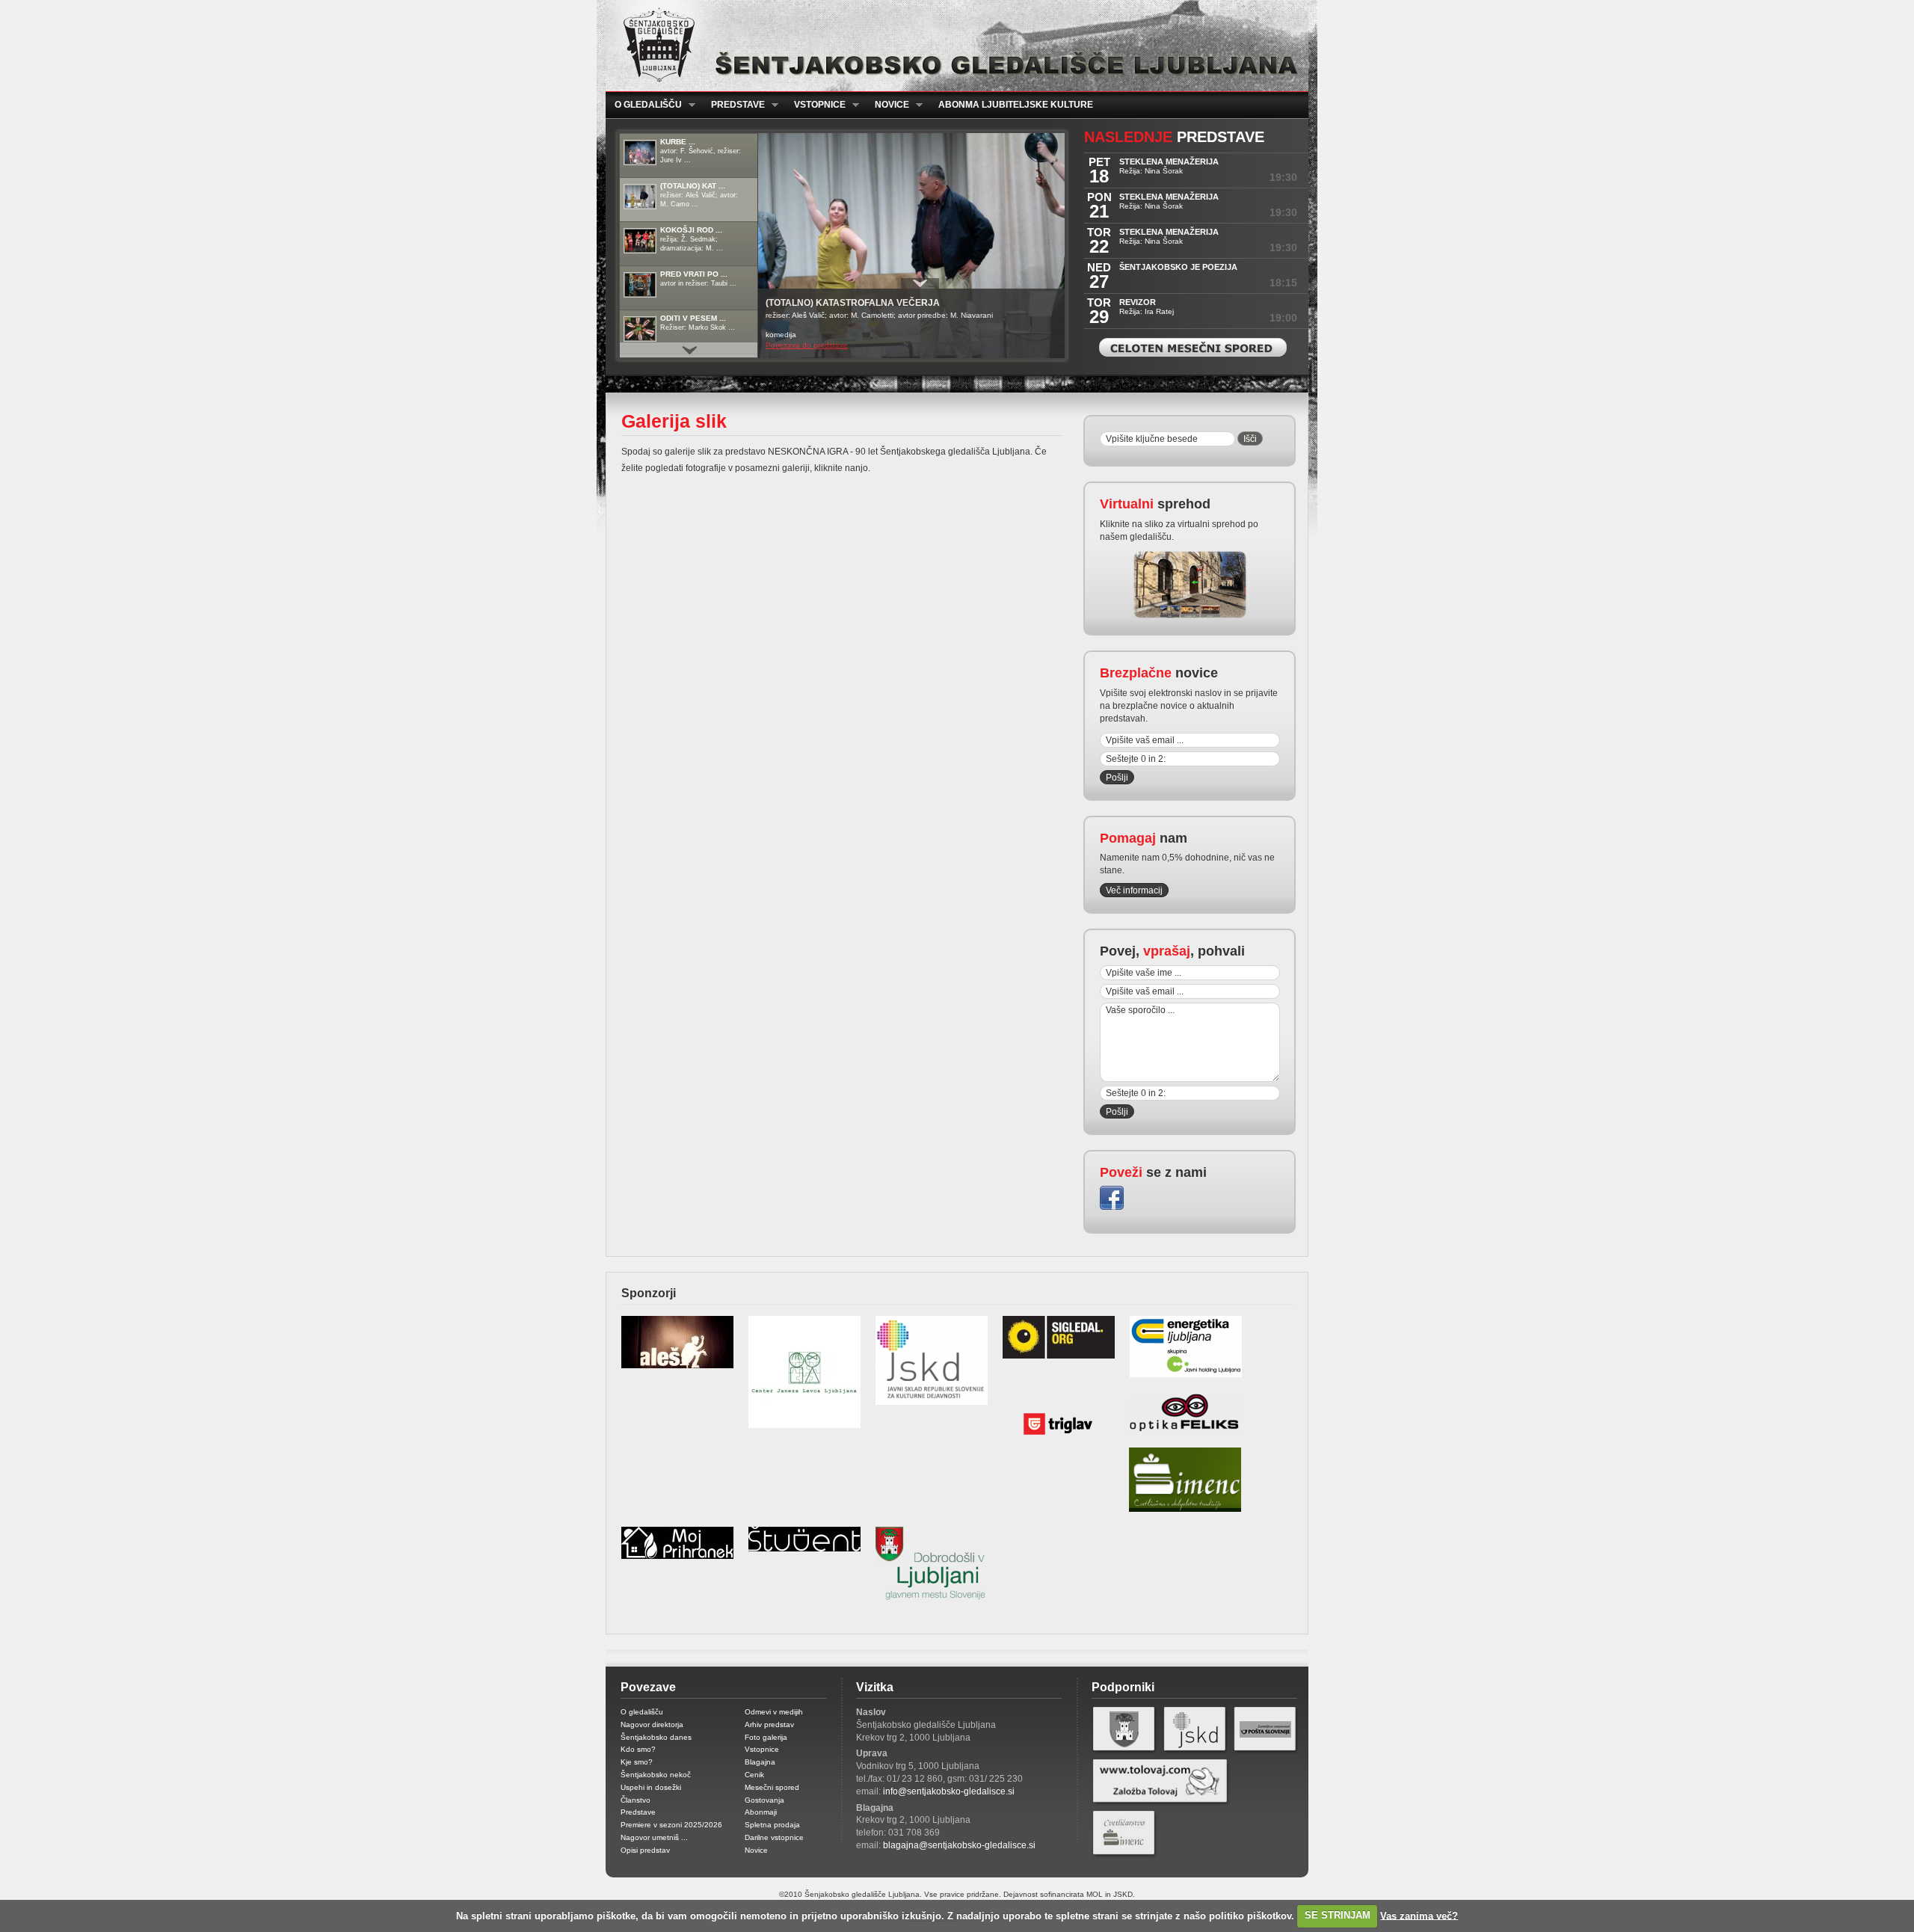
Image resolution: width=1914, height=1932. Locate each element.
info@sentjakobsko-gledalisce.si (949, 1791)
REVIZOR (1138, 302)
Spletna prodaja (772, 1825)
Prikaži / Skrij (920, 283)
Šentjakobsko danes (656, 1737)
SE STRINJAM (1338, 1915)
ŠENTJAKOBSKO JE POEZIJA (1178, 267)
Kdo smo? (638, 1749)
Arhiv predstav (769, 1725)
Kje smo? (637, 1762)
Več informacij (1134, 890)
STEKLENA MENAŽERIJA (1169, 161)
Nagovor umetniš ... (654, 1837)
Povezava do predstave (807, 345)
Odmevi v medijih (774, 1712)
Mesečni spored (772, 1787)
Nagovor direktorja (652, 1725)
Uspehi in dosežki (651, 1787)
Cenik (754, 1775)
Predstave (733, 105)
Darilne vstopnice (774, 1837)
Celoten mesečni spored (1193, 347)
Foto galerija (766, 1737)
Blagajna (760, 1762)
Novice (887, 105)
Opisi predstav (645, 1850)
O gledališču (644, 105)
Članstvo (636, 1800)
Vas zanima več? (1419, 1915)
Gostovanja (764, 1800)
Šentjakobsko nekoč (656, 1775)
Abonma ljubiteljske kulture (1016, 105)
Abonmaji (761, 1812)
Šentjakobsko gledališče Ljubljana (954, 46)
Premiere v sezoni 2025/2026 (671, 1825)
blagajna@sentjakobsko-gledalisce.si (959, 1845)
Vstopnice (815, 105)
